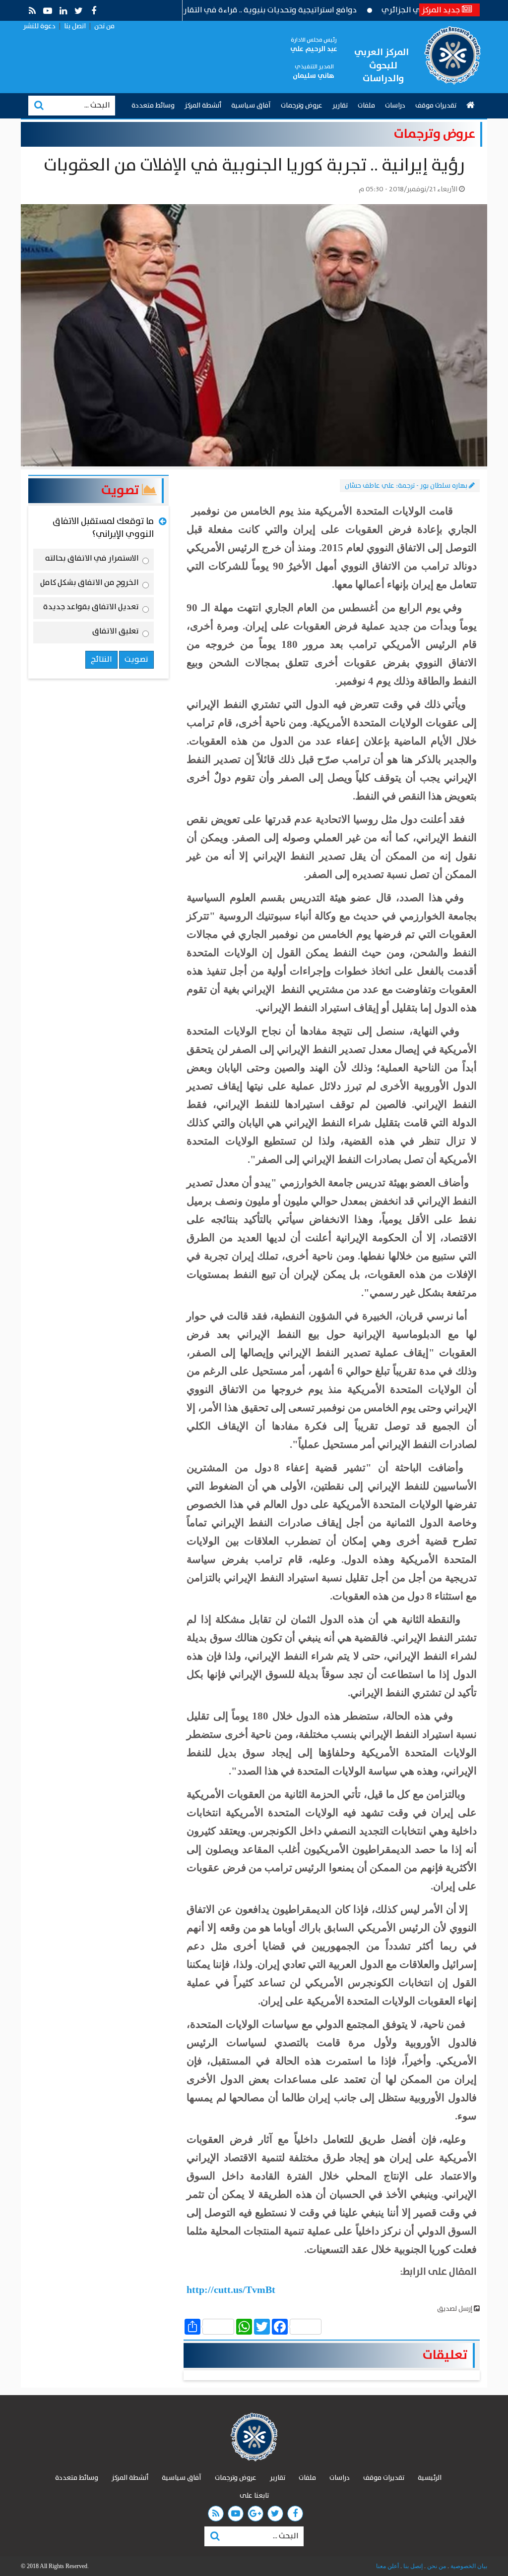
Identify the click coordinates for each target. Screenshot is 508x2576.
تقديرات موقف (436, 106)
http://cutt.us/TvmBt (231, 2290)
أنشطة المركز (203, 106)
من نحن (104, 26)
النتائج (101, 659)
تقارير (340, 106)
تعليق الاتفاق (116, 633)
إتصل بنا (412, 2566)
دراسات (395, 106)
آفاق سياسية (251, 106)
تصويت (122, 490)
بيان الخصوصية (468, 2566)
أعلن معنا (387, 2566)
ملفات (366, 106)
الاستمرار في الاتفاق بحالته (92, 560)
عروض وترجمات (302, 106)
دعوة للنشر (39, 26)
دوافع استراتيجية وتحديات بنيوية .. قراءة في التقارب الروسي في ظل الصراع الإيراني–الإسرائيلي (242, 10)
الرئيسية (430, 2478)
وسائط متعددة (153, 106)
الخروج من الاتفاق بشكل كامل (90, 584)
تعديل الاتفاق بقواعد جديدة (91, 609)
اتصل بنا (75, 26)
